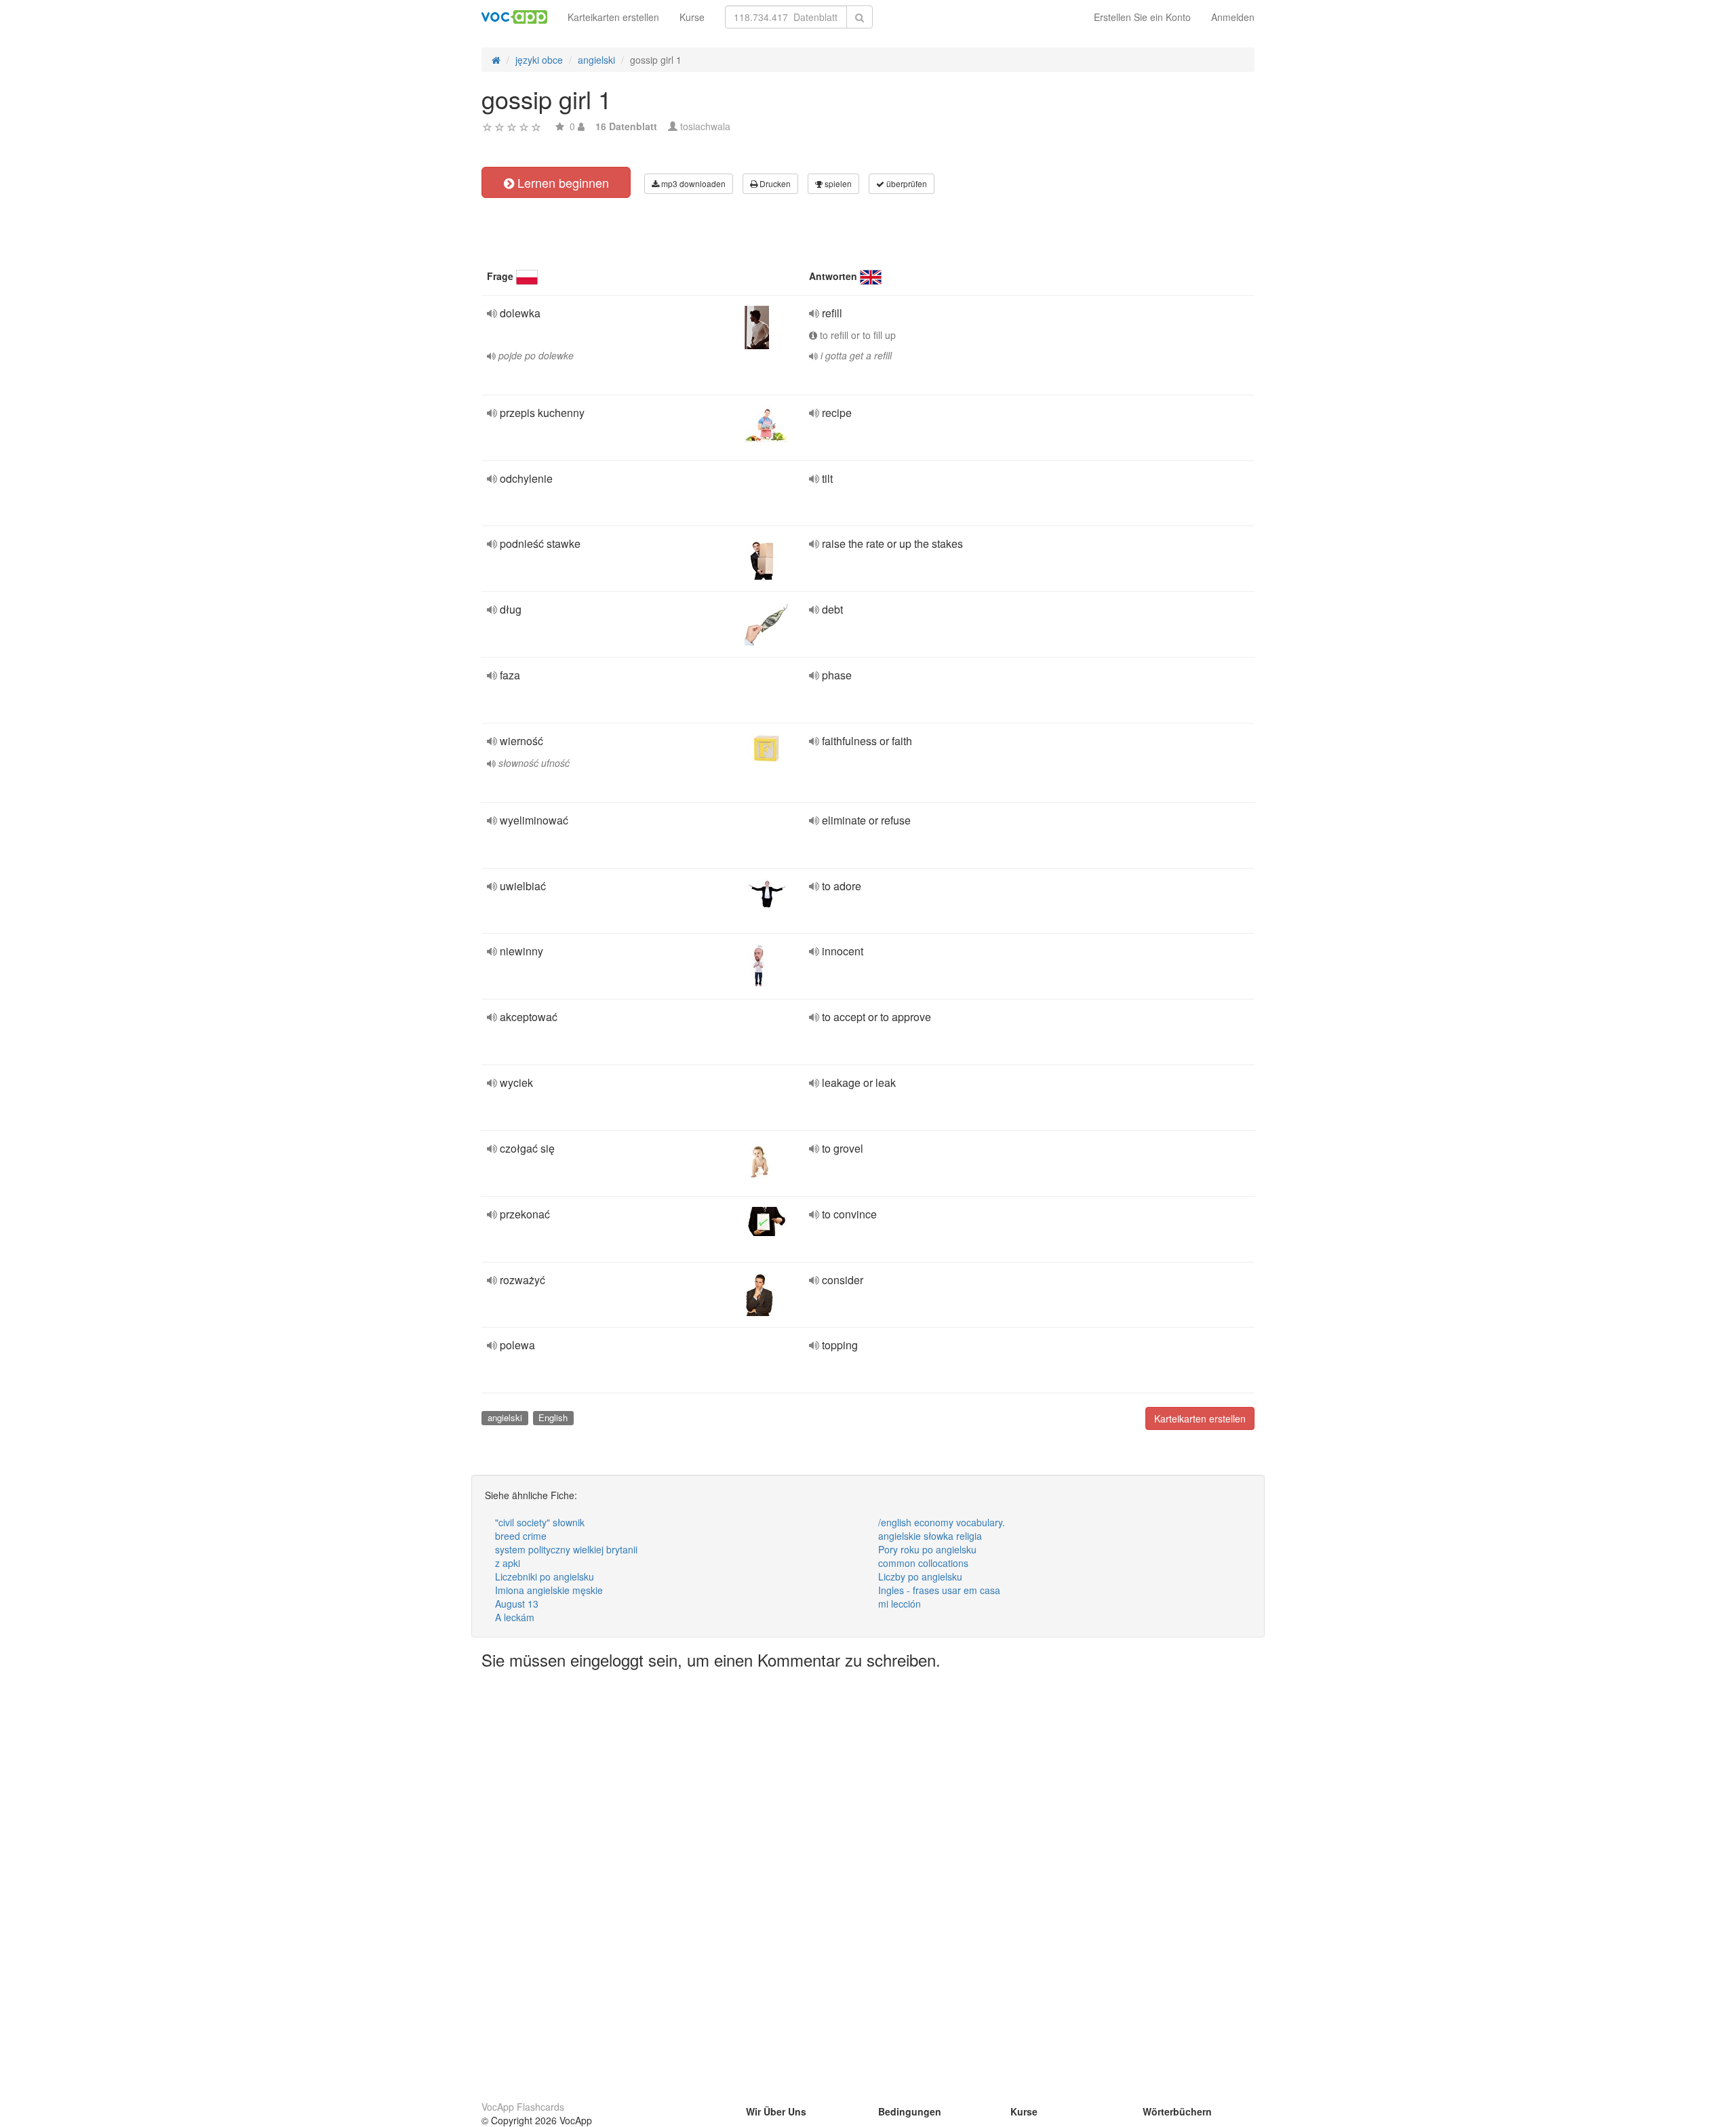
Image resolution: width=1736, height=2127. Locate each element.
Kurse (692, 17)
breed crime (521, 1536)
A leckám (515, 1617)
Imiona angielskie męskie (549, 1590)
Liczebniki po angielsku (545, 1576)
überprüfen (906, 183)
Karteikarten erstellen (613, 17)
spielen (837, 183)
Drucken (774, 183)
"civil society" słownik (540, 1522)
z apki (508, 1563)
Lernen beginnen (561, 182)
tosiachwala (705, 126)
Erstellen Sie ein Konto (1142, 17)
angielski (505, 1417)
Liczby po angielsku (920, 1576)
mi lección (900, 1604)
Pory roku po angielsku (927, 1549)
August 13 (517, 1604)
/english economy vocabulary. (942, 1522)
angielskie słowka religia (930, 1536)
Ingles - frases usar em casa (939, 1590)
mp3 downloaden (692, 183)
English (553, 1417)
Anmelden (1233, 17)
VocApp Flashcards (523, 2107)
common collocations (923, 1563)
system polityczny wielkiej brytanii (566, 1549)
